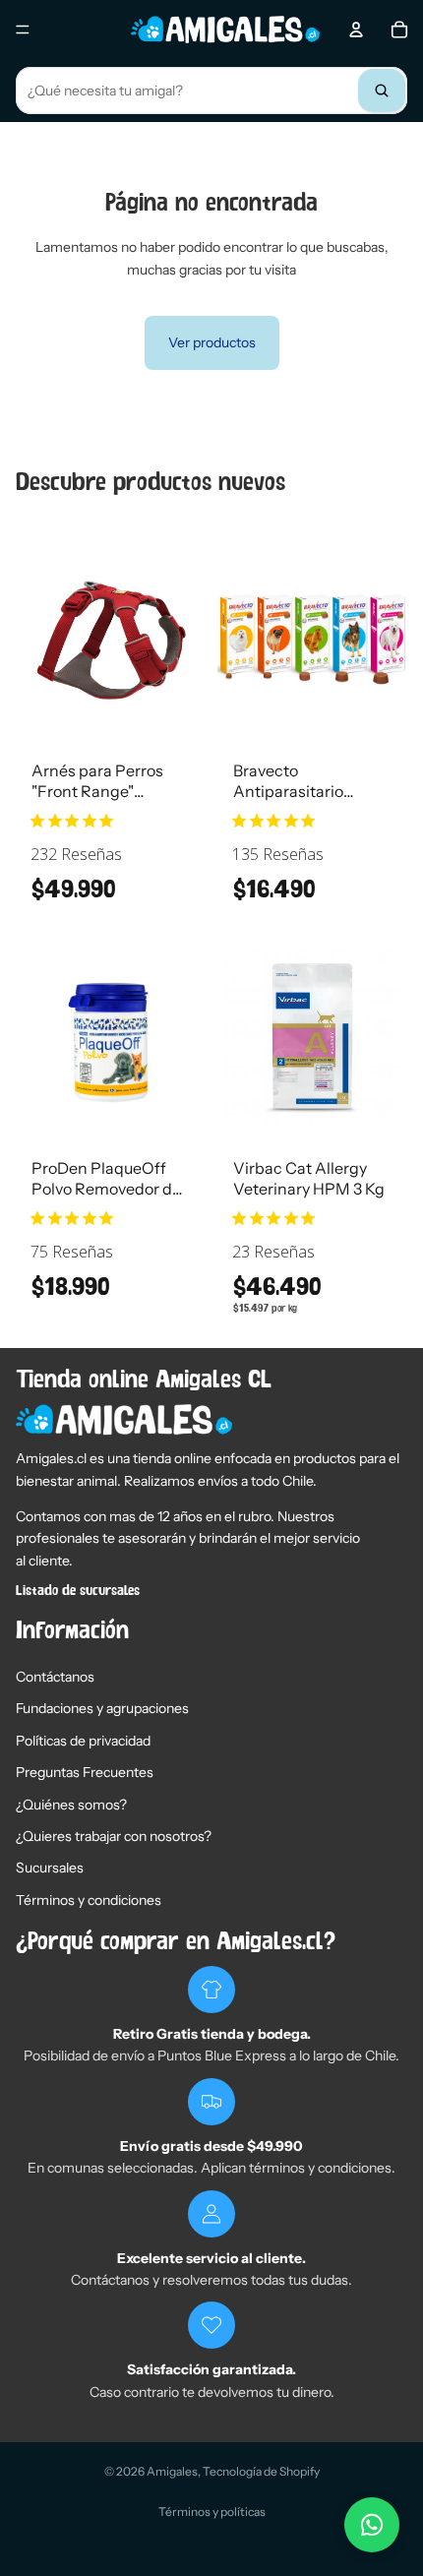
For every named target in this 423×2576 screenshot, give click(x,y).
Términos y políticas (212, 2512)
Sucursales (50, 1868)
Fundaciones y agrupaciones (102, 1708)
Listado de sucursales (78, 1591)
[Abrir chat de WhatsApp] (372, 2525)
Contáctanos (55, 1677)
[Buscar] (382, 91)
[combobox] (211, 91)
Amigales (172, 2471)
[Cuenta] (356, 30)
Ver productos (212, 342)
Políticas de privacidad (83, 1741)
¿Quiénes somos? (71, 1805)
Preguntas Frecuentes (85, 1772)
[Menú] (23, 30)
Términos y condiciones (89, 1900)
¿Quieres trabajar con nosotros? (114, 1836)
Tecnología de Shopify (261, 2471)
